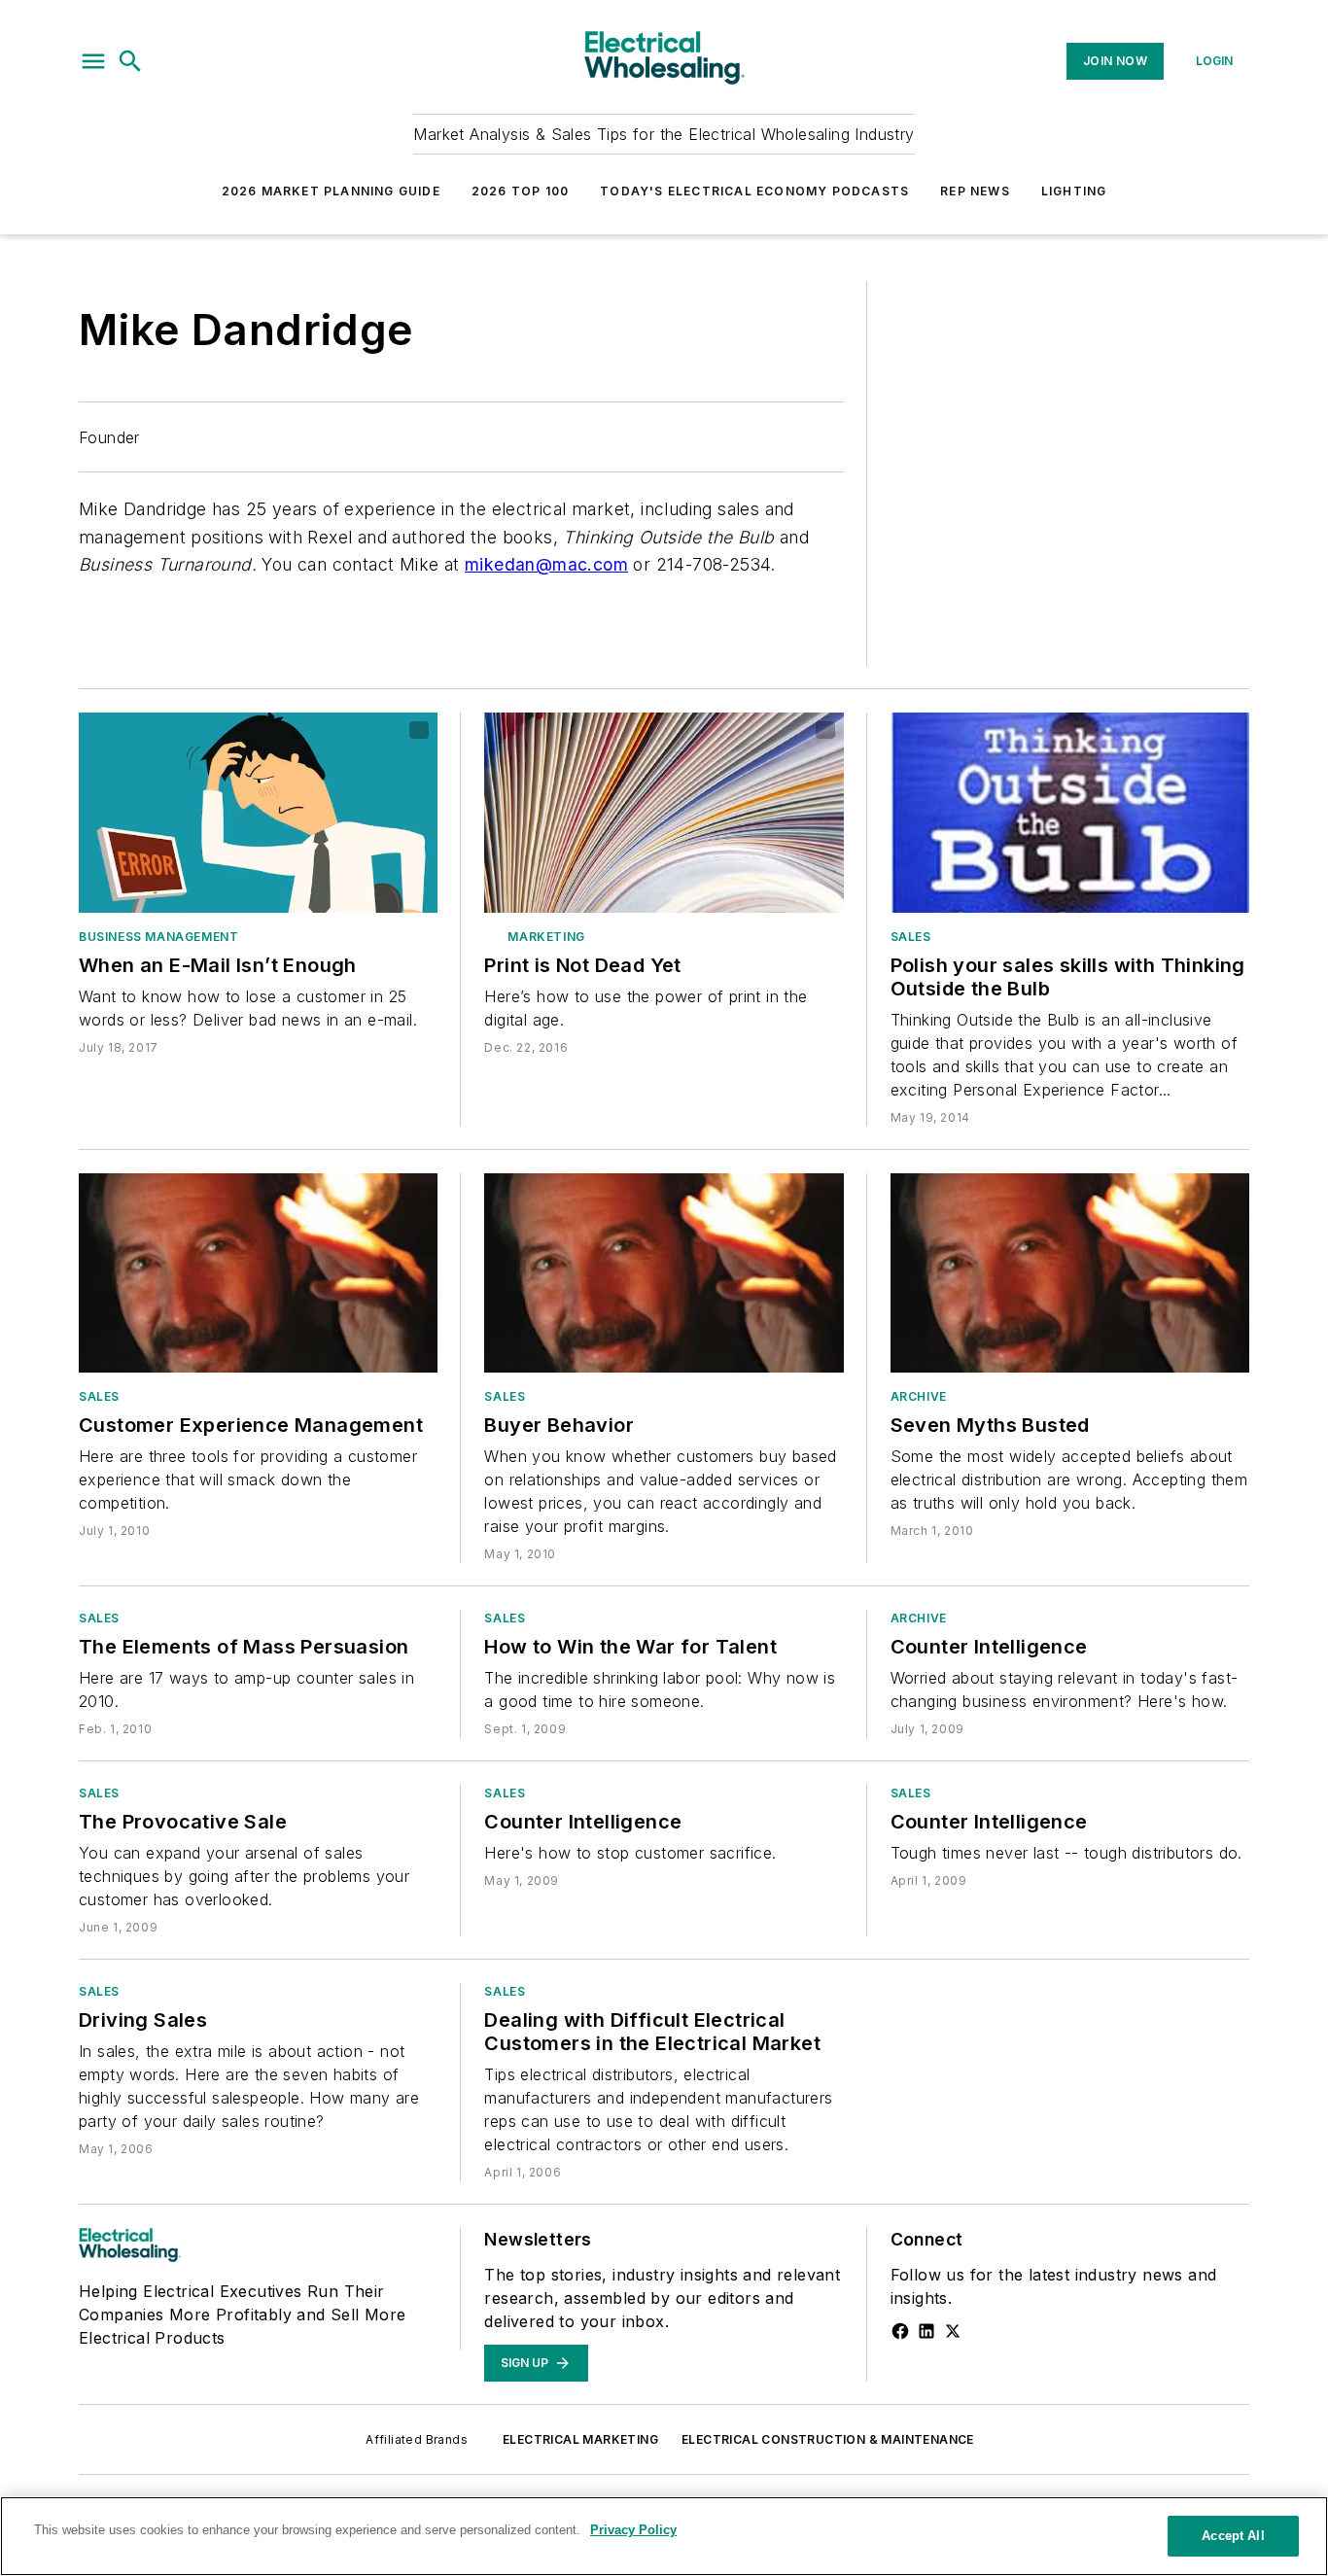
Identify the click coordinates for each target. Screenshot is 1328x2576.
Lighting (1074, 191)
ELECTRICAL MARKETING (580, 2439)
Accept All (1233, 2536)
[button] (93, 61)
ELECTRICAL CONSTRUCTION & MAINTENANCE (828, 2439)
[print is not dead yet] (664, 812)
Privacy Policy (633, 2530)
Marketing (546, 937)
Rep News (975, 191)
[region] (664, 2536)
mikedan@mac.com (546, 564)
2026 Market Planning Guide (331, 191)
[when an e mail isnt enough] (258, 812)
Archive (919, 1396)
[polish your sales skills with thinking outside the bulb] (1070, 812)
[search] (130, 61)
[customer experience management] (258, 1273)
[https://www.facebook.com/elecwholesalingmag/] (900, 2331)
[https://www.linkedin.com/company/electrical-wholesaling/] (926, 2331)
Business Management (158, 937)
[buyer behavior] (664, 1273)
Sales (911, 937)
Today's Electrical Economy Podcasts (754, 191)
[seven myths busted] (1070, 1273)
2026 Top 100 (520, 191)
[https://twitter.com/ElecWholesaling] (953, 2331)
